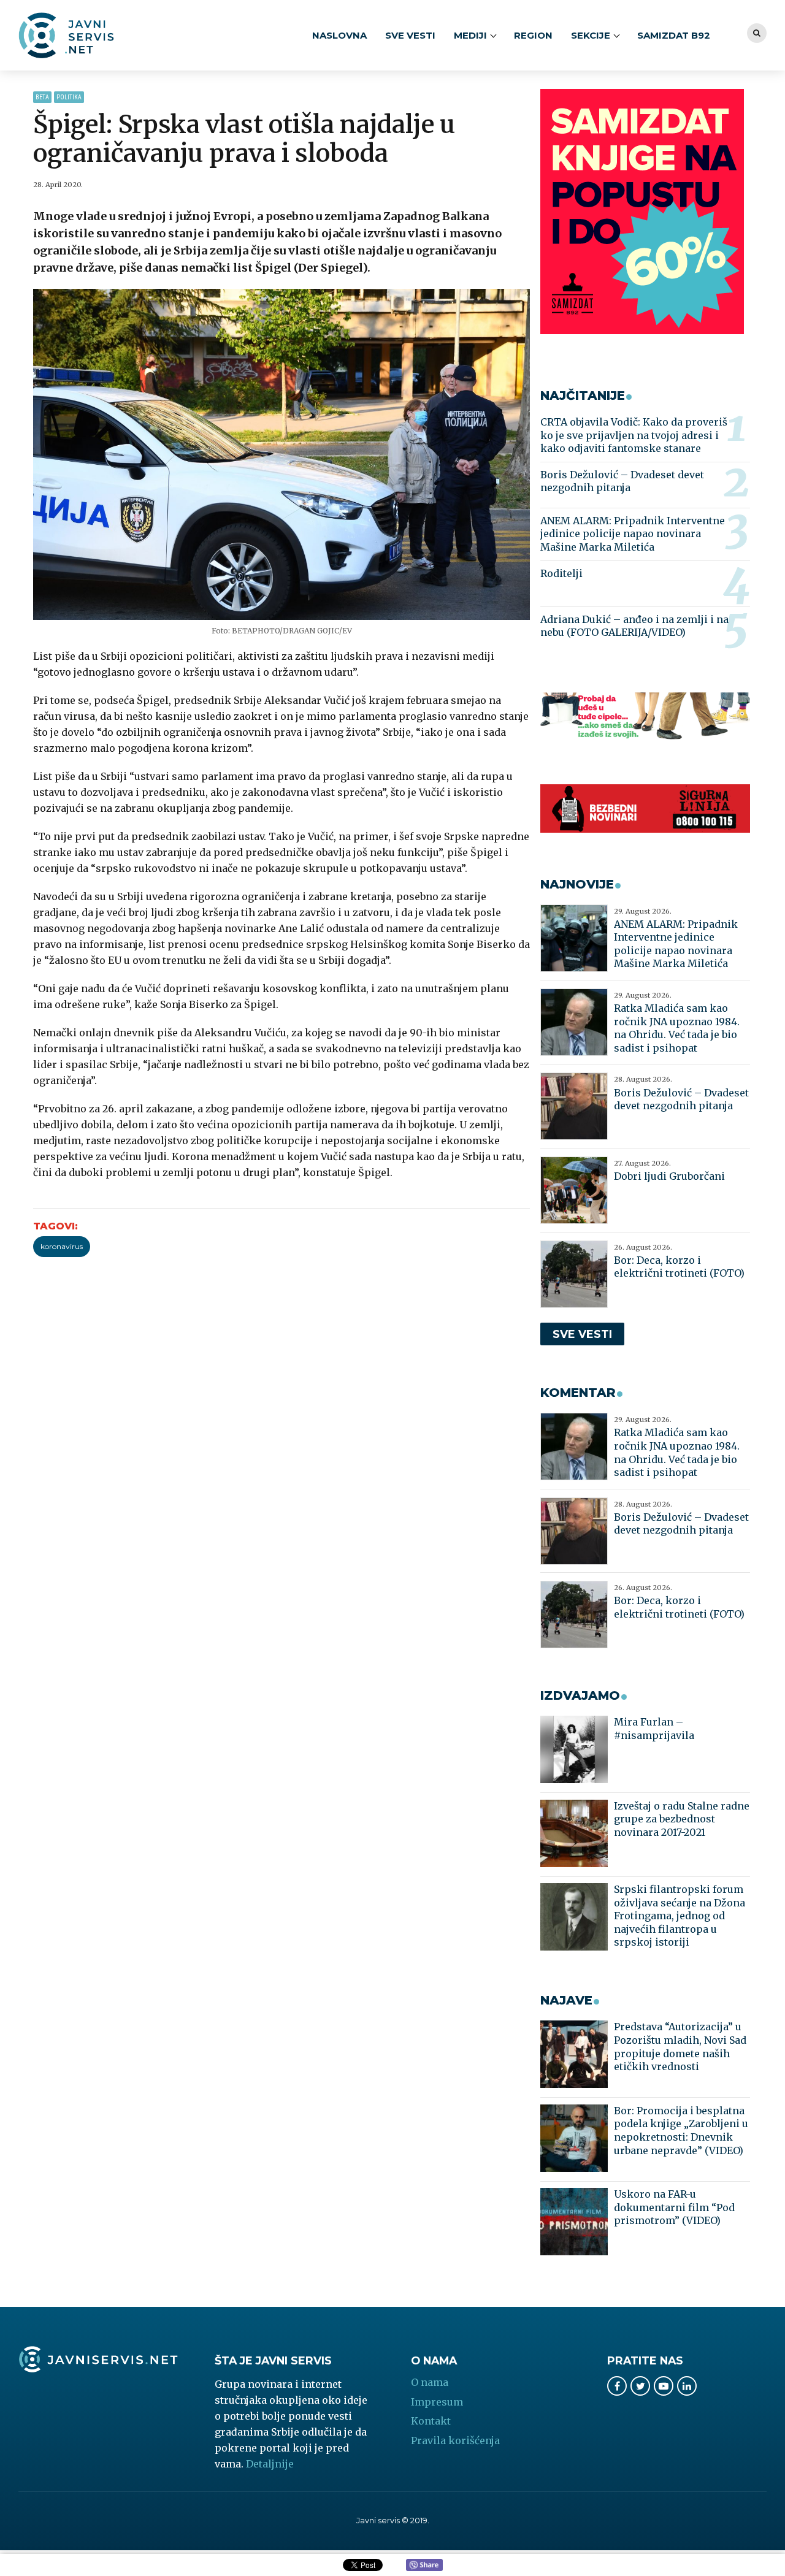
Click (424, 2566)
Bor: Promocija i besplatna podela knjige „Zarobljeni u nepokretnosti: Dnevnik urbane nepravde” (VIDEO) (681, 2131)
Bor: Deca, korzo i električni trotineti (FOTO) (679, 1267)
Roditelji (561, 573)
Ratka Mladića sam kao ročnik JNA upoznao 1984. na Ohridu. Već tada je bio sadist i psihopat (677, 1028)
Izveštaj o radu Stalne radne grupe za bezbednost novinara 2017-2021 (682, 1819)
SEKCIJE (591, 35)
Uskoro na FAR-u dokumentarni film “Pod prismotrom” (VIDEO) (674, 2207)
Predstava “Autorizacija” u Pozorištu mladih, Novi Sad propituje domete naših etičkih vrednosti (680, 2047)
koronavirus (62, 1246)
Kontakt (431, 2421)
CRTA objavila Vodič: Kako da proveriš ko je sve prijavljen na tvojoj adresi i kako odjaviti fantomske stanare (634, 435)
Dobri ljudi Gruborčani (669, 1176)
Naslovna (339, 35)
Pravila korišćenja (455, 2440)
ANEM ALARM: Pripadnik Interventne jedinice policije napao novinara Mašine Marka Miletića (633, 534)
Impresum (437, 2402)
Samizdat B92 (674, 35)
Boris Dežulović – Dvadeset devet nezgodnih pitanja (622, 481)
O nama (430, 2382)
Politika (69, 97)
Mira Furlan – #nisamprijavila (654, 1729)
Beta (42, 97)
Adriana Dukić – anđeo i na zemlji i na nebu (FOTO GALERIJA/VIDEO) (634, 626)
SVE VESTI (410, 35)
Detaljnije (270, 2464)
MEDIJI (470, 35)
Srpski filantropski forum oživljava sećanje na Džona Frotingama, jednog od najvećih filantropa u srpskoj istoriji (680, 1916)
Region (533, 35)
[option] (282, 454)
